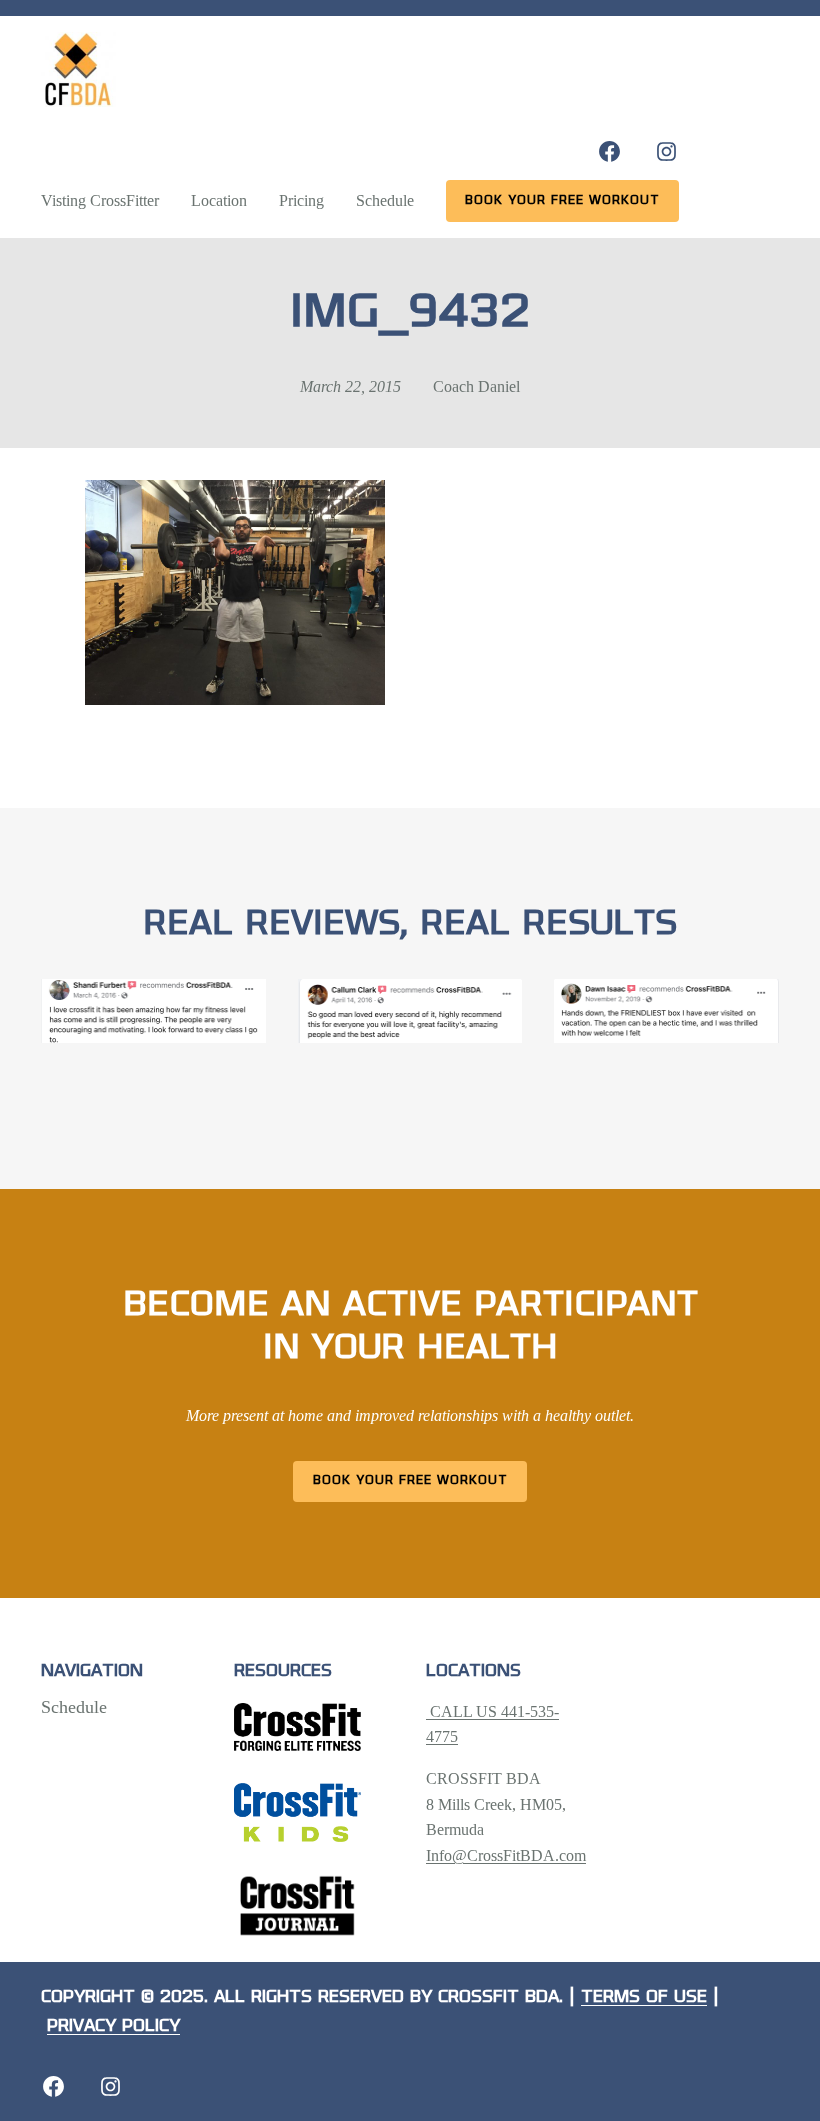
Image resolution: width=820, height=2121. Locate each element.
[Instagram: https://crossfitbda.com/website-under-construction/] (110, 2086)
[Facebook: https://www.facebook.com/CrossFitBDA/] (609, 151)
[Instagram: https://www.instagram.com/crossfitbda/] (666, 151)
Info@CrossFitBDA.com (506, 1855)
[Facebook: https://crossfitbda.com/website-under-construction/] (53, 2086)
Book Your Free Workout (410, 1480)
